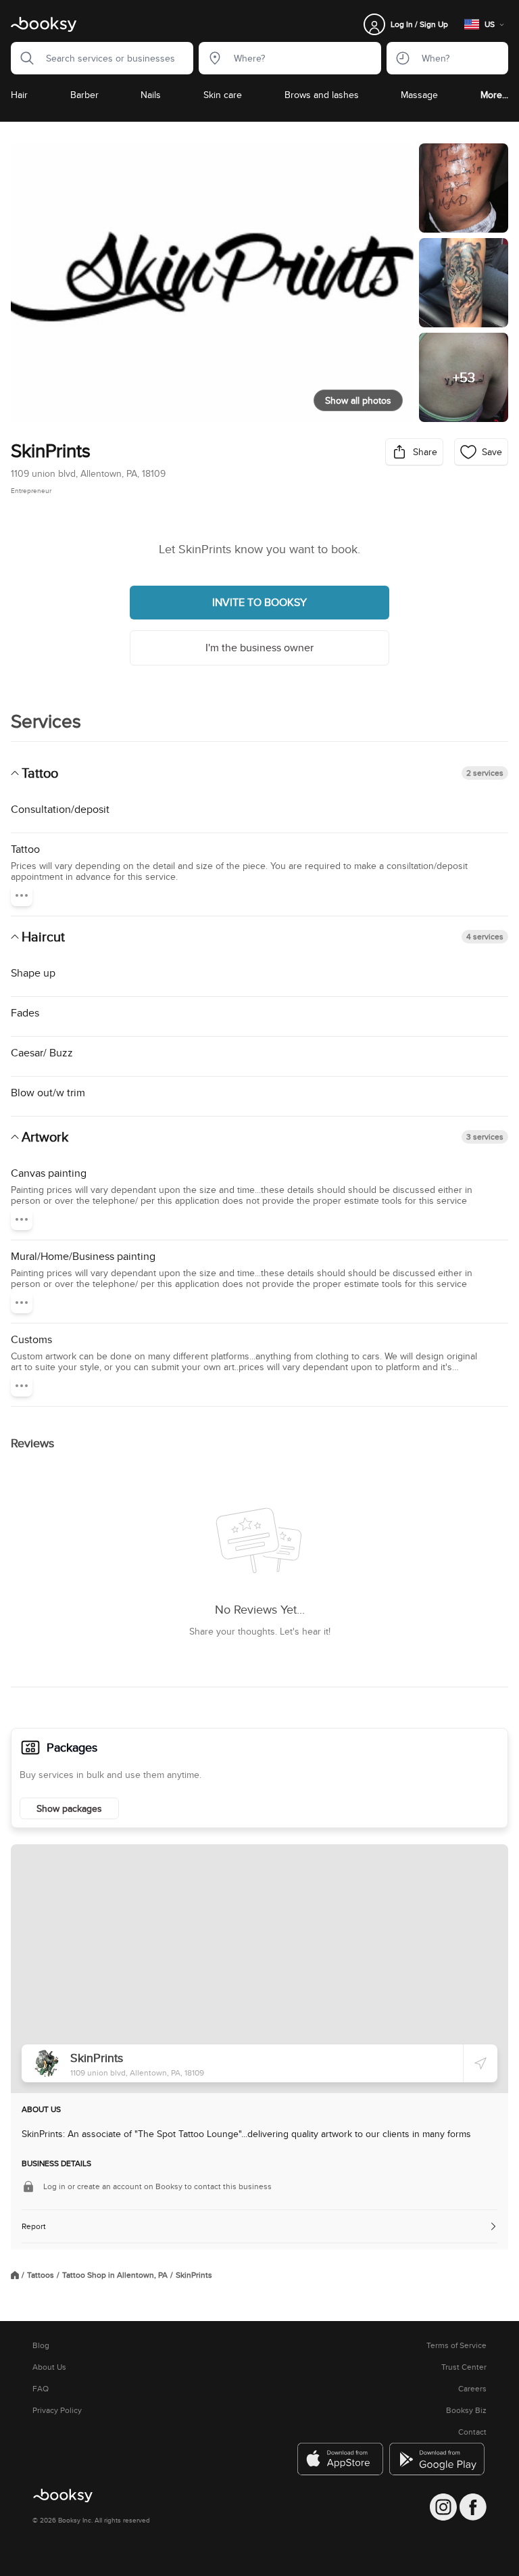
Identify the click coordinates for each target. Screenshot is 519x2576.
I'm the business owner (259, 648)
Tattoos (41, 2275)
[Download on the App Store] (341, 2459)
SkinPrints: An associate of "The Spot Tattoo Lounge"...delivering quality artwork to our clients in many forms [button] (246, 2134)
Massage (419, 95)
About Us (49, 2367)
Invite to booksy (259, 602)
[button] (23, 58)
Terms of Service (456, 2345)
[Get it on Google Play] (438, 2459)
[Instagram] (443, 2507)
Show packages (69, 1808)
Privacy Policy (57, 2410)
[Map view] (259, 1969)
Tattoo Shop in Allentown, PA (115, 2275)
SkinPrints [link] (194, 2275)
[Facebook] (473, 2507)
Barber (84, 95)
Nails (151, 95)
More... (494, 95)
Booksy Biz (466, 2410)
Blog (41, 2345)
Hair (19, 95)
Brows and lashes (322, 95)
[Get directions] (480, 2063)
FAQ (41, 2389)
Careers (472, 2389)
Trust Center (464, 2367)
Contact (472, 2432)
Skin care (223, 95)
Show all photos (358, 400)
